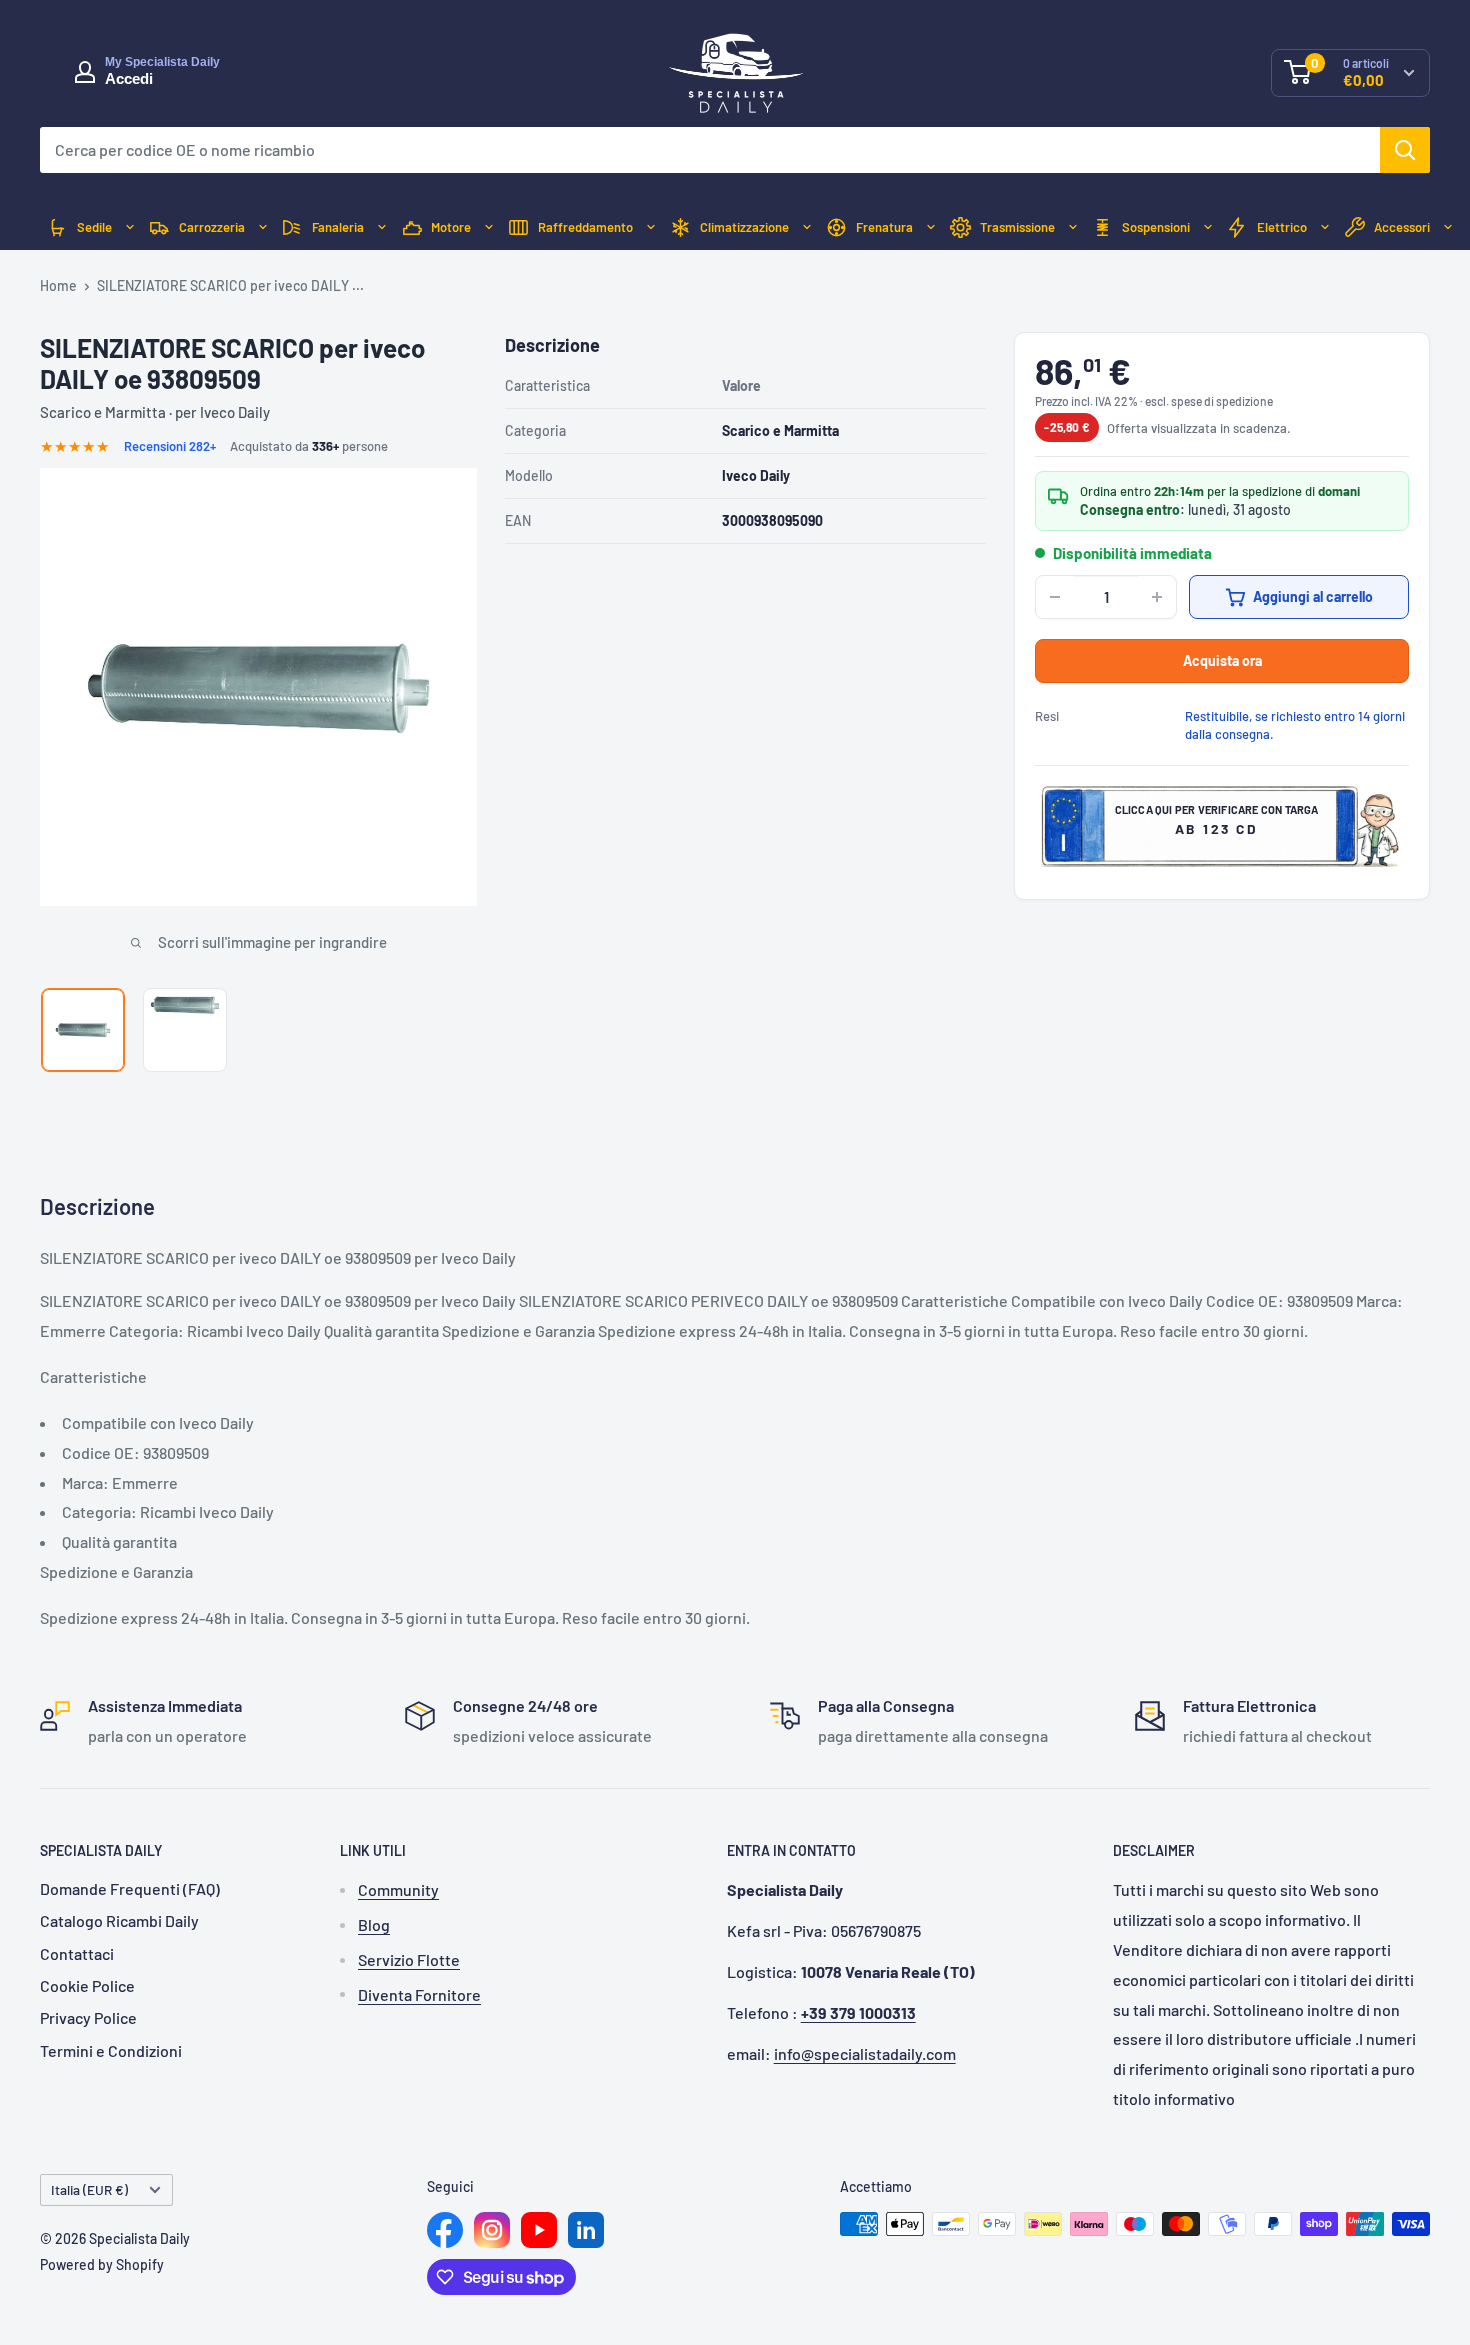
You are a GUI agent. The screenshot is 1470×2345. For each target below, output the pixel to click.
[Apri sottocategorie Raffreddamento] (651, 227)
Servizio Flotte (409, 1959)
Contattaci (77, 1953)
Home (58, 285)
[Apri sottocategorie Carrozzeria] (263, 227)
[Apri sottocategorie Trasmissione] (1073, 227)
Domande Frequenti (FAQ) (130, 1888)
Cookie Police (87, 1985)
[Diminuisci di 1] (1055, 597)
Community (398, 1889)
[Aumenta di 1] (1157, 597)
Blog (374, 1924)
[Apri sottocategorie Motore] (489, 227)
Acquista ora (1222, 660)
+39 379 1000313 (858, 2012)
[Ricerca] (1405, 150)
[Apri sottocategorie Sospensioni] (1208, 227)
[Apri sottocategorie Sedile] (130, 227)
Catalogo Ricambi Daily (119, 1920)
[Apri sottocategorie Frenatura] (931, 227)
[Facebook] (445, 2230)
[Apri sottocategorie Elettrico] (1325, 227)
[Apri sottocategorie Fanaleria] (382, 227)
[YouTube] (539, 2230)
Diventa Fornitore (419, 1994)
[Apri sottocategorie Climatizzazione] (807, 227)
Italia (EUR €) (89, 2189)
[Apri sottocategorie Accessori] (1448, 227)
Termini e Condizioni (111, 2050)
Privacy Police (88, 2017)
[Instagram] (492, 2230)
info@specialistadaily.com (865, 2053)
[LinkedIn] (586, 2230)
